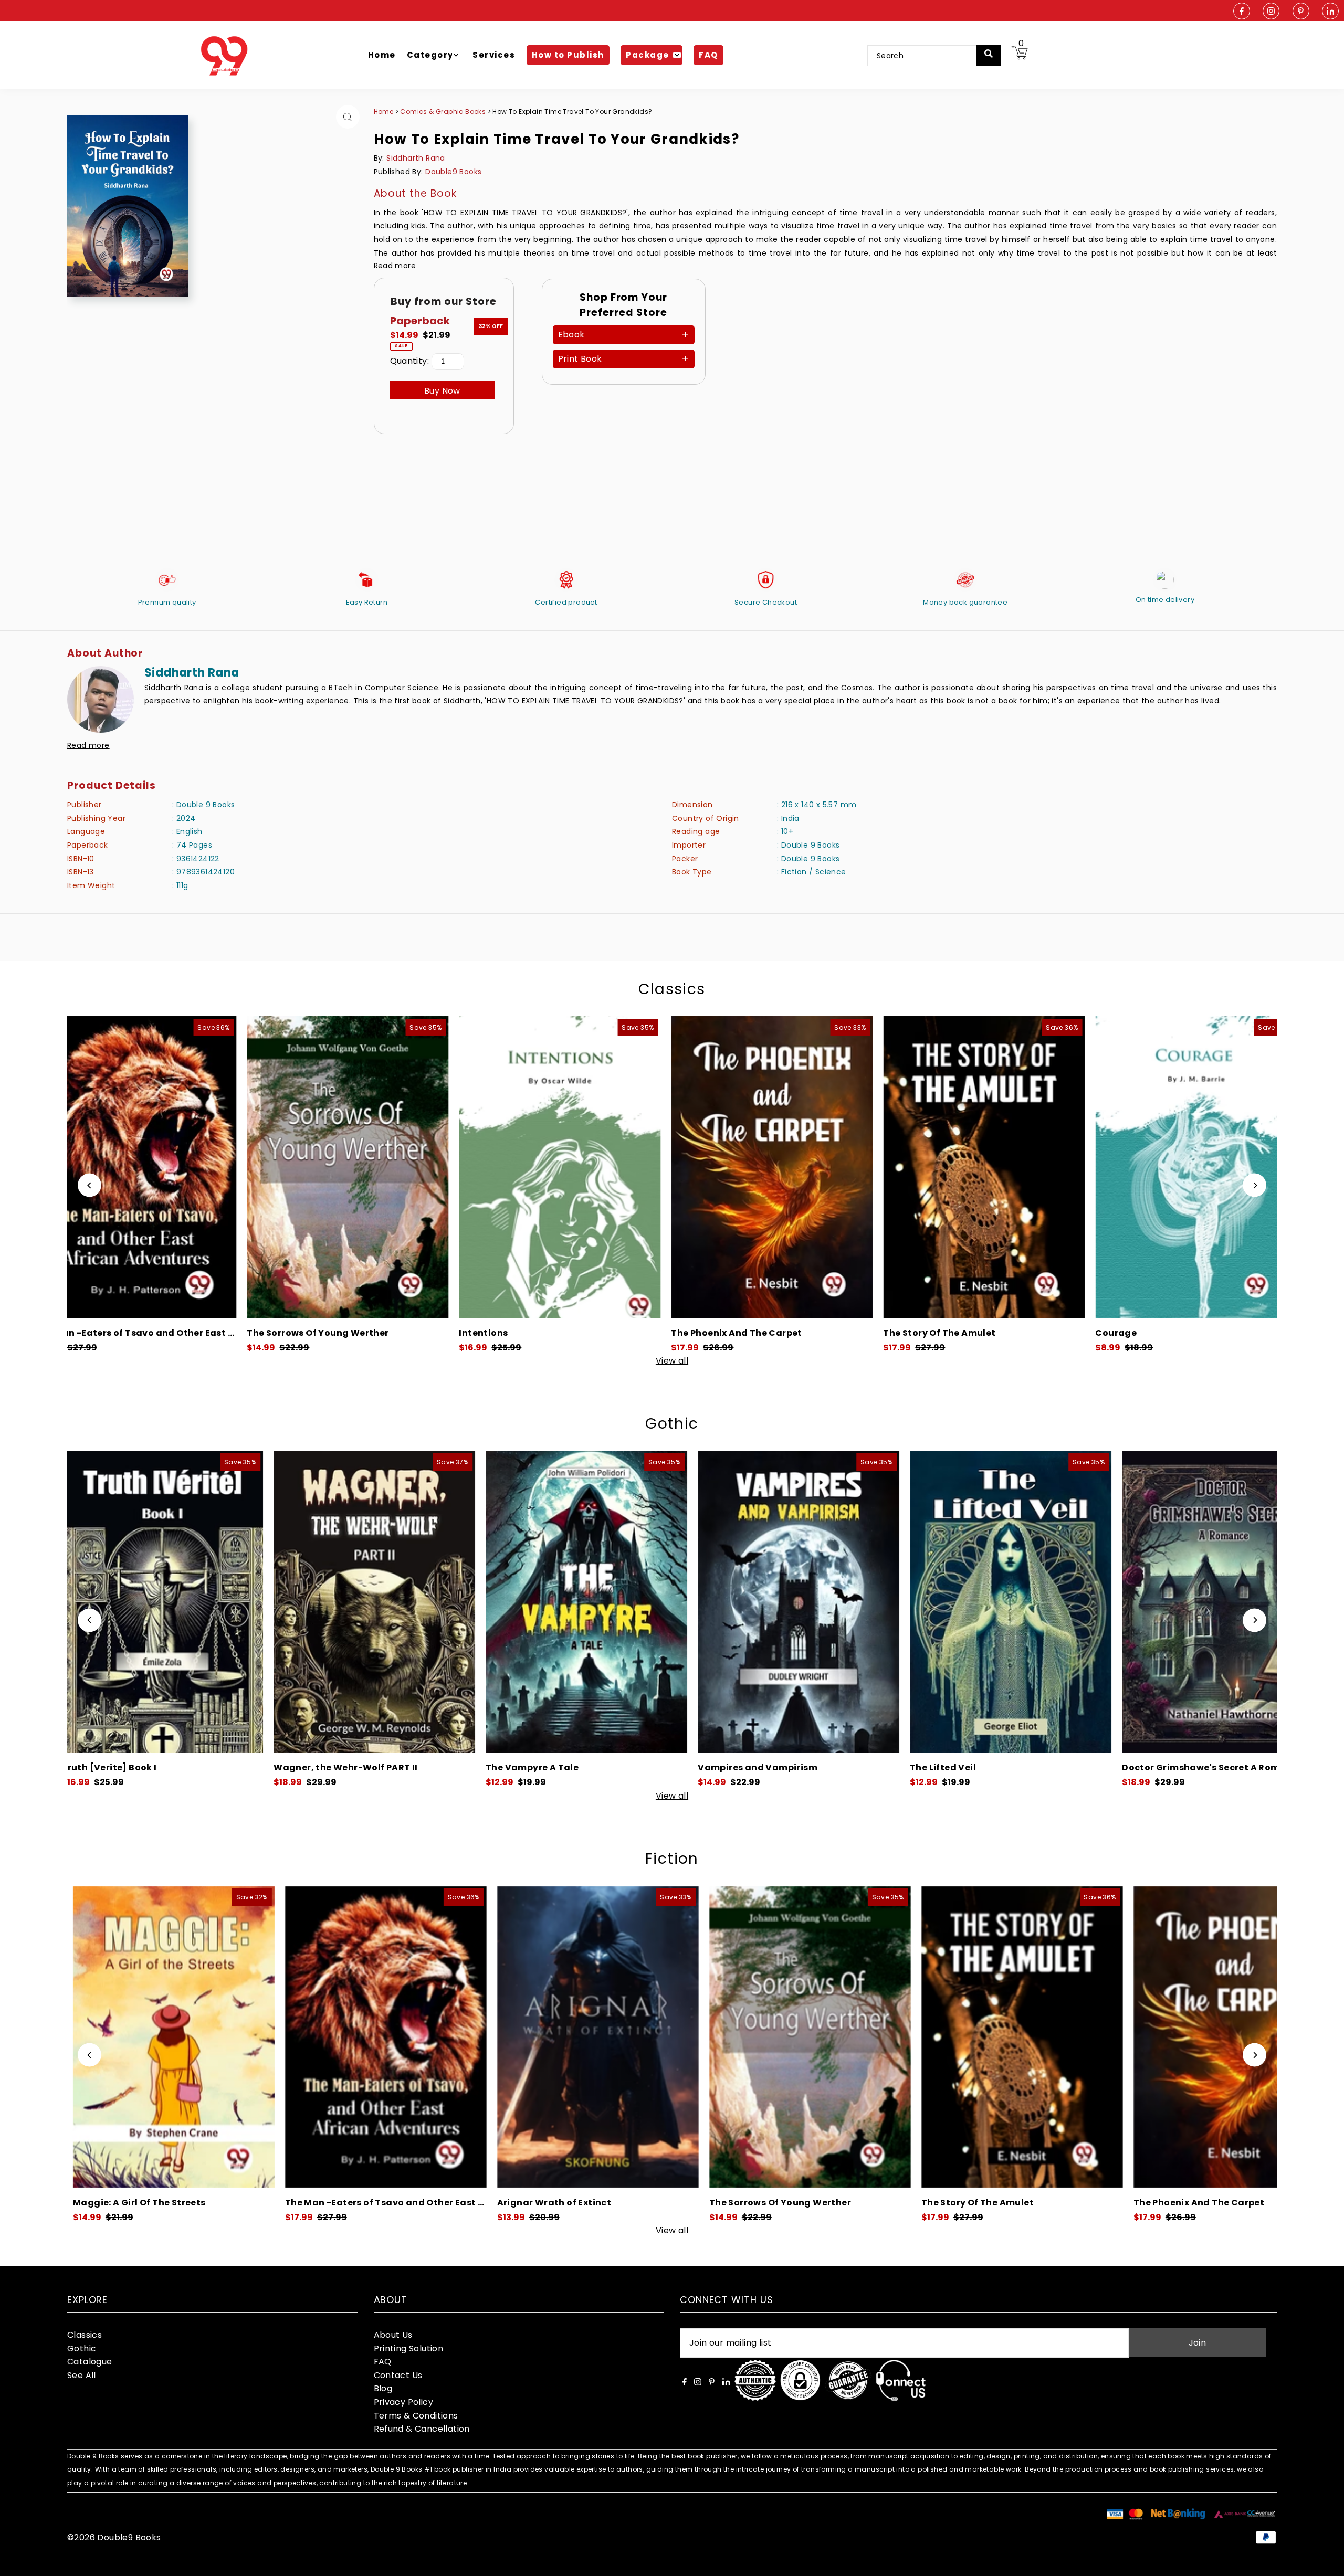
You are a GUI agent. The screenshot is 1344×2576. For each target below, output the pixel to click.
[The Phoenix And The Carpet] (114, 1167)
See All (82, 2375)
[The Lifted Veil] (343, 1602)
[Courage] (538, 1167)
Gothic (672, 1424)
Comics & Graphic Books (444, 112)
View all (672, 1361)
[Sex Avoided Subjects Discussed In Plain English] (1174, 1167)
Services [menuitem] (494, 55)
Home (384, 112)
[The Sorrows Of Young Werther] (149, 2037)
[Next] (1254, 1185)
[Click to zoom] (348, 117)
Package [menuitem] (648, 55)
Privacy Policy (404, 2402)
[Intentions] (1210, 2037)
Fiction (672, 1859)
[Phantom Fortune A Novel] (1192, 1602)
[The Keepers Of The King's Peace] (750, 1167)
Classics (672, 989)
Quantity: (410, 361)
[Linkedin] (1330, 12)
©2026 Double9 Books (114, 2537)
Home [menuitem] (382, 55)
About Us (393, 2335)
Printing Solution (409, 2348)
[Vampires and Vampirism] (131, 1602)
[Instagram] (1271, 12)
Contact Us (398, 2375)
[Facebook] (1242, 12)
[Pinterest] (1301, 12)
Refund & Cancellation (422, 2429)
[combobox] (929, 56)
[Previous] (90, 1185)
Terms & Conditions (416, 2416)
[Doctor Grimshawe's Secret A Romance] (555, 1602)
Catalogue (90, 2362)
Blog (383, 2388)
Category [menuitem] (430, 55)
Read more (395, 266)
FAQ (383, 2362)
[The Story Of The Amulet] (326, 1167)
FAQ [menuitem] (708, 55)
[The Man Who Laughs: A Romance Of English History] (962, 1167)
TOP (1326, 2562)
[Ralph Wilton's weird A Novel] (767, 1602)
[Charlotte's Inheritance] (979, 1602)
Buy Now (442, 391)
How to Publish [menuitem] (568, 55)
